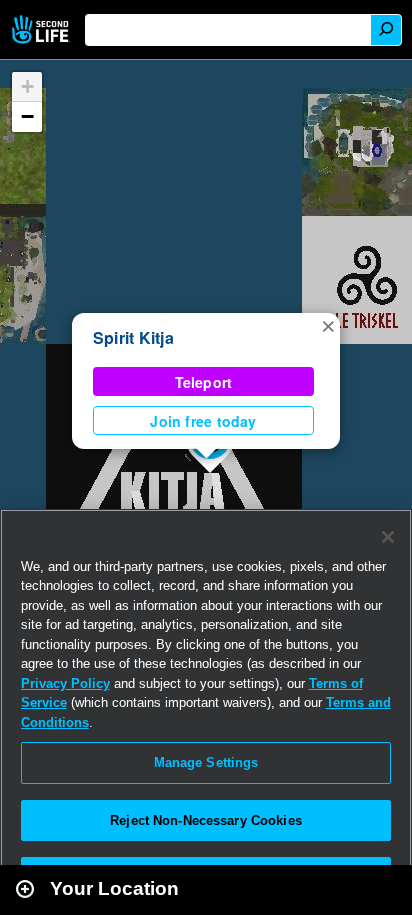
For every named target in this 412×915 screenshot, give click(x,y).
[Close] (388, 537)
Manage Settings (206, 762)
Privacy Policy (65, 683)
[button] (328, 325)
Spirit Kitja (133, 337)
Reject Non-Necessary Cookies (206, 820)
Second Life (42, 29)
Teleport (204, 382)
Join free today (203, 421)
